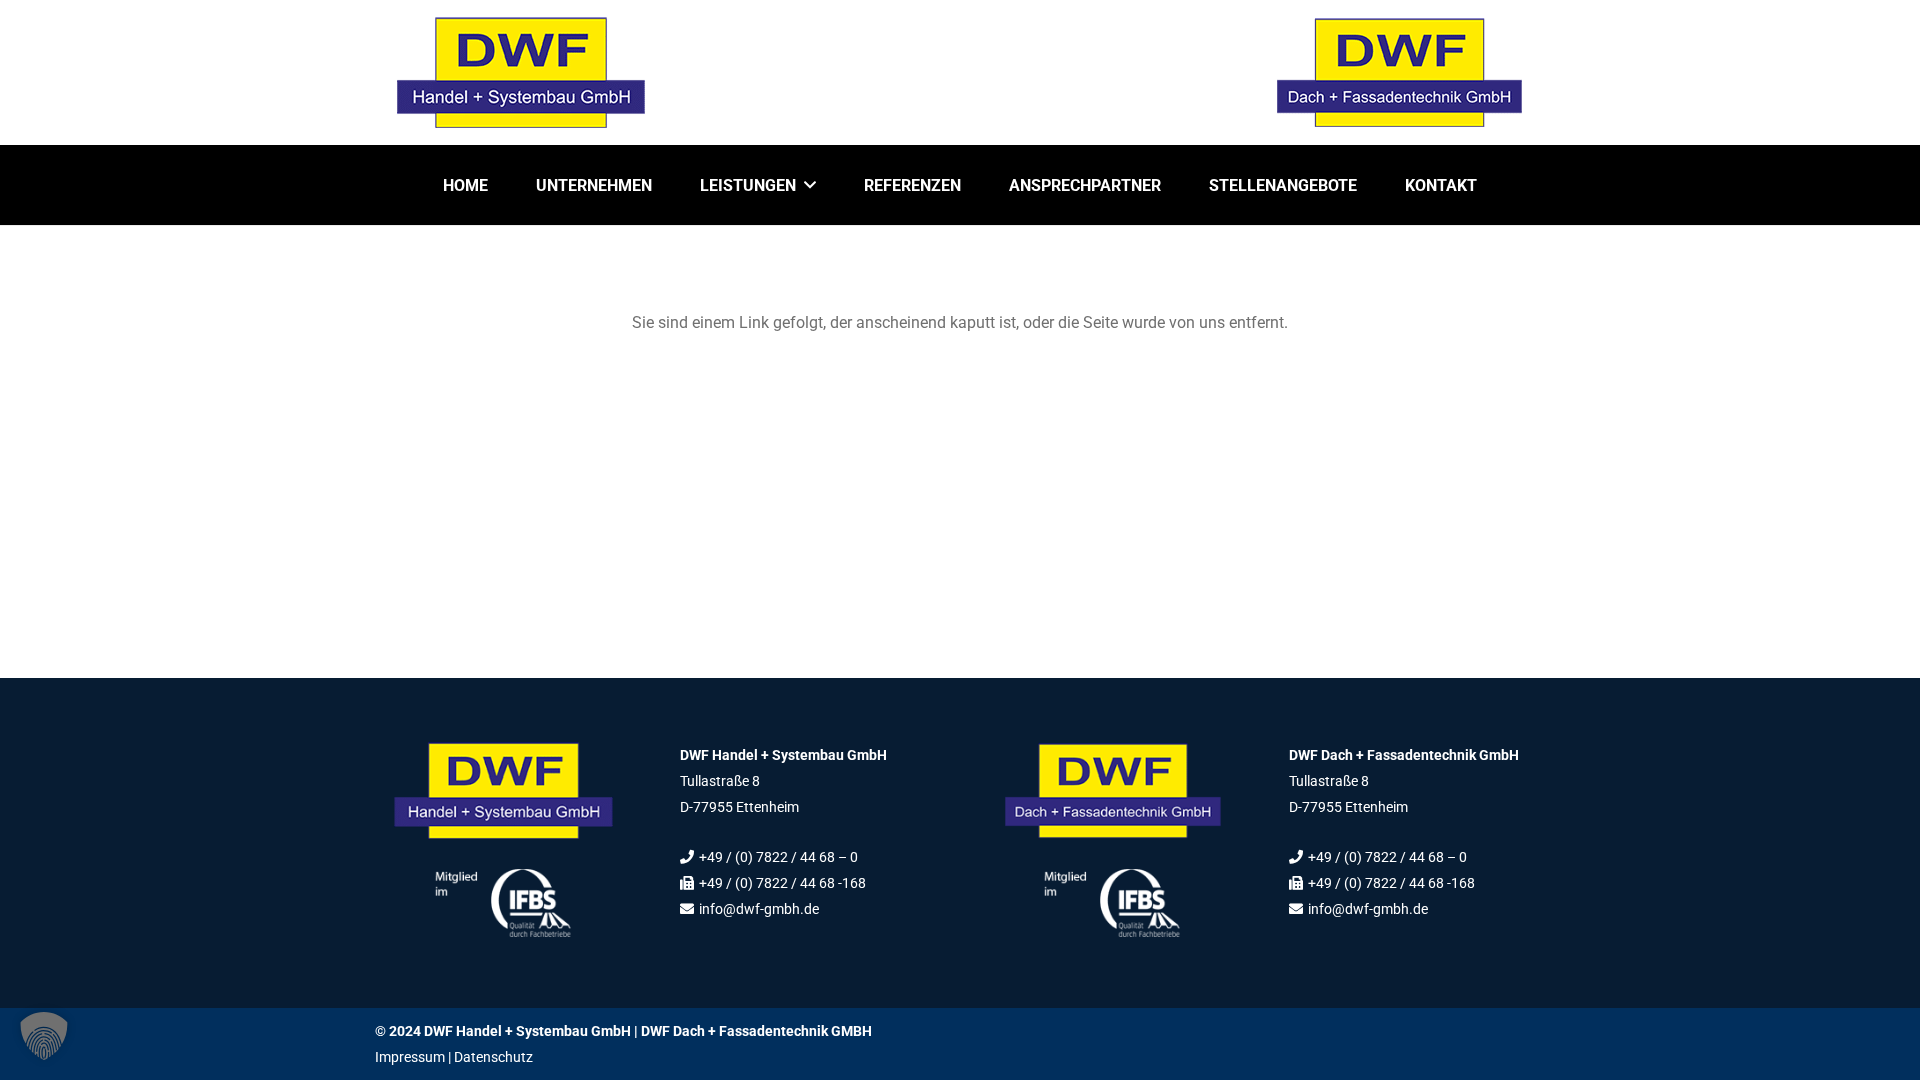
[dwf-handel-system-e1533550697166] (521, 72)
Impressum (410, 1057)
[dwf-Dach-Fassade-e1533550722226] (1399, 72)
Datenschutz (493, 1057)
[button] (810, 184)
